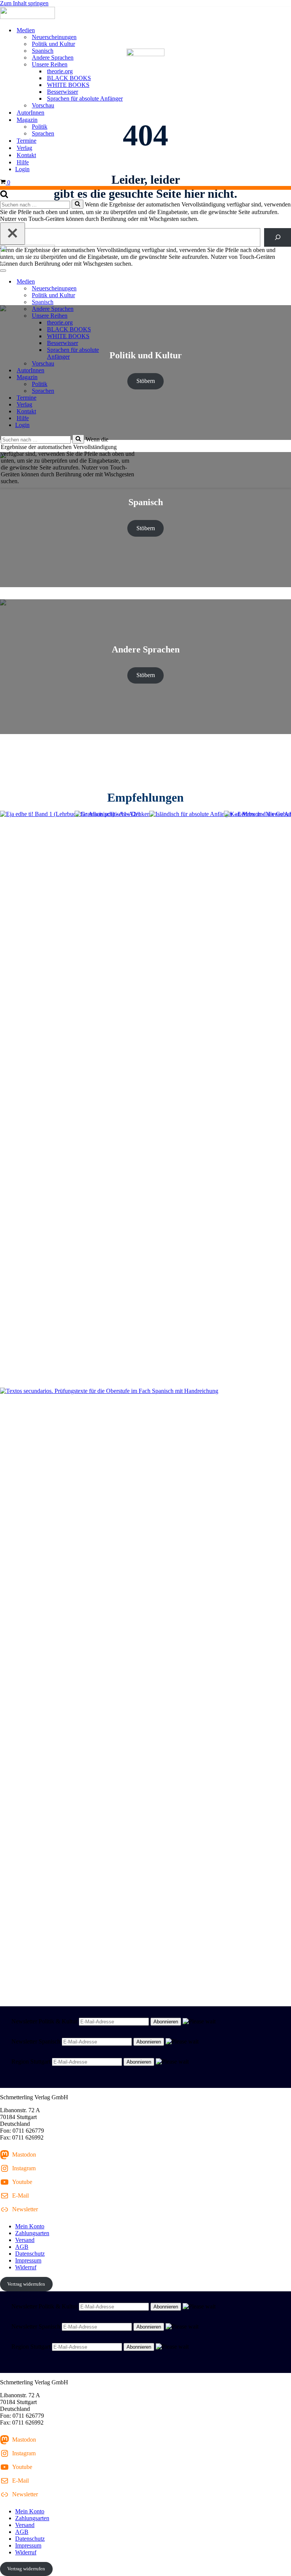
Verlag (24, 148)
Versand (25, 2240)
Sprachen (43, 133)
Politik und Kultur (53, 44)
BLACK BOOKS (69, 78)
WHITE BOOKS (68, 85)
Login (22, 169)
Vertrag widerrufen (26, 2284)
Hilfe (23, 162)
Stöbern (146, 528)
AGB (22, 2247)
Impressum (28, 2260)
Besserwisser (63, 92)
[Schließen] (13, 234)
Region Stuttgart (31, 2062)
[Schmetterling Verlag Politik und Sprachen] (145, 14)
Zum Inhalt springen (24, 3)
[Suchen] (4, 196)
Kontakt (26, 155)
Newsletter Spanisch (36, 2041)
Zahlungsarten (32, 2233)
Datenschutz (30, 2254)
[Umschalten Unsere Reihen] (133, 316)
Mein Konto (30, 2226)
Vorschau (43, 105)
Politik (40, 127)
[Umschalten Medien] (133, 282)
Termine (27, 141)
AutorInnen (31, 113)
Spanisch (43, 51)
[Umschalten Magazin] (133, 377)
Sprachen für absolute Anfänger (85, 98)
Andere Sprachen (53, 58)
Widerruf (26, 2267)
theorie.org (60, 71)
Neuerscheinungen (54, 37)
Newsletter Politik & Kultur (44, 2021)
